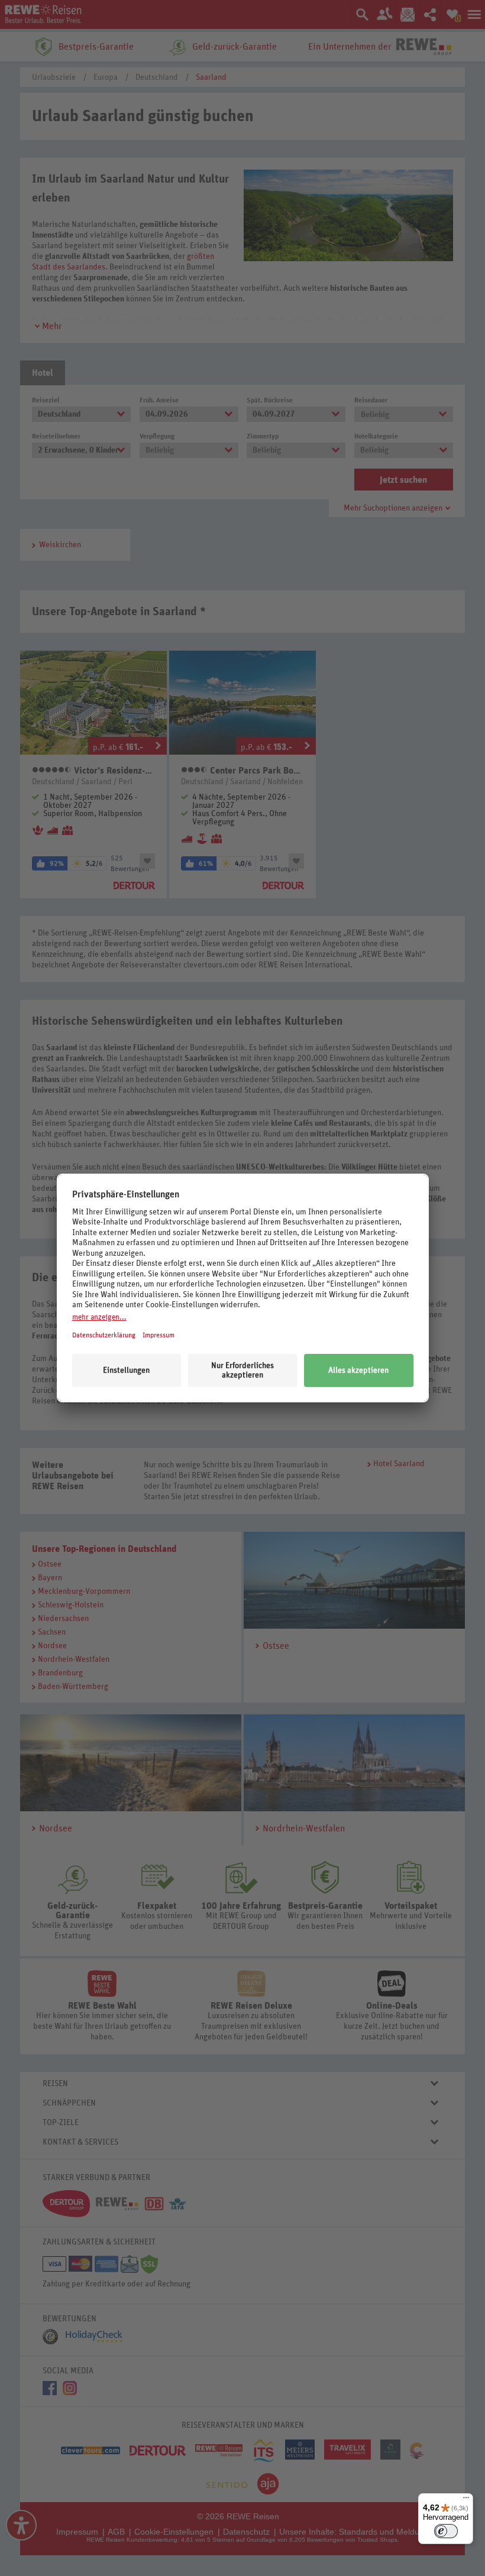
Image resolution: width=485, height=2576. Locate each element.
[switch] (446, 2531)
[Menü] (466, 2500)
